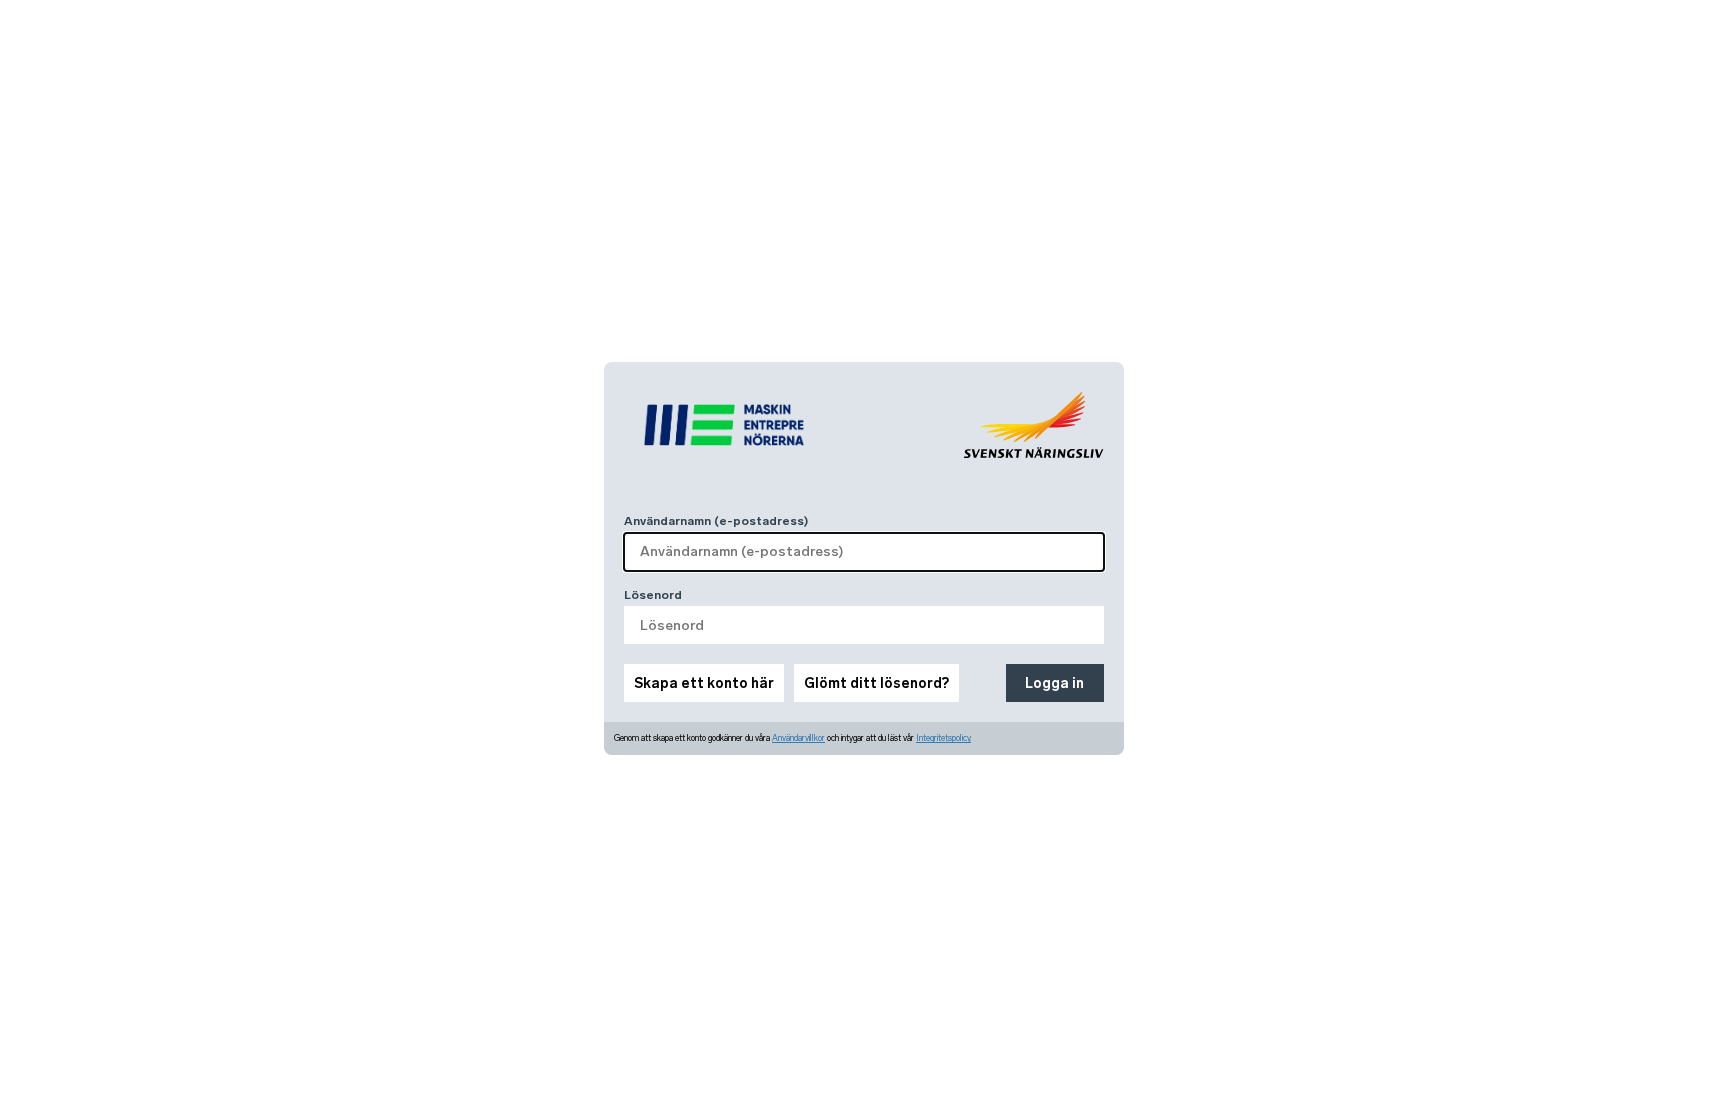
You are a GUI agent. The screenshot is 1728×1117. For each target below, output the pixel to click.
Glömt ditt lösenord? (876, 683)
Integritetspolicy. (943, 738)
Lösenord (653, 595)
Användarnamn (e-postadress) (716, 521)
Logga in (1054, 683)
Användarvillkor (798, 738)
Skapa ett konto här (704, 683)
